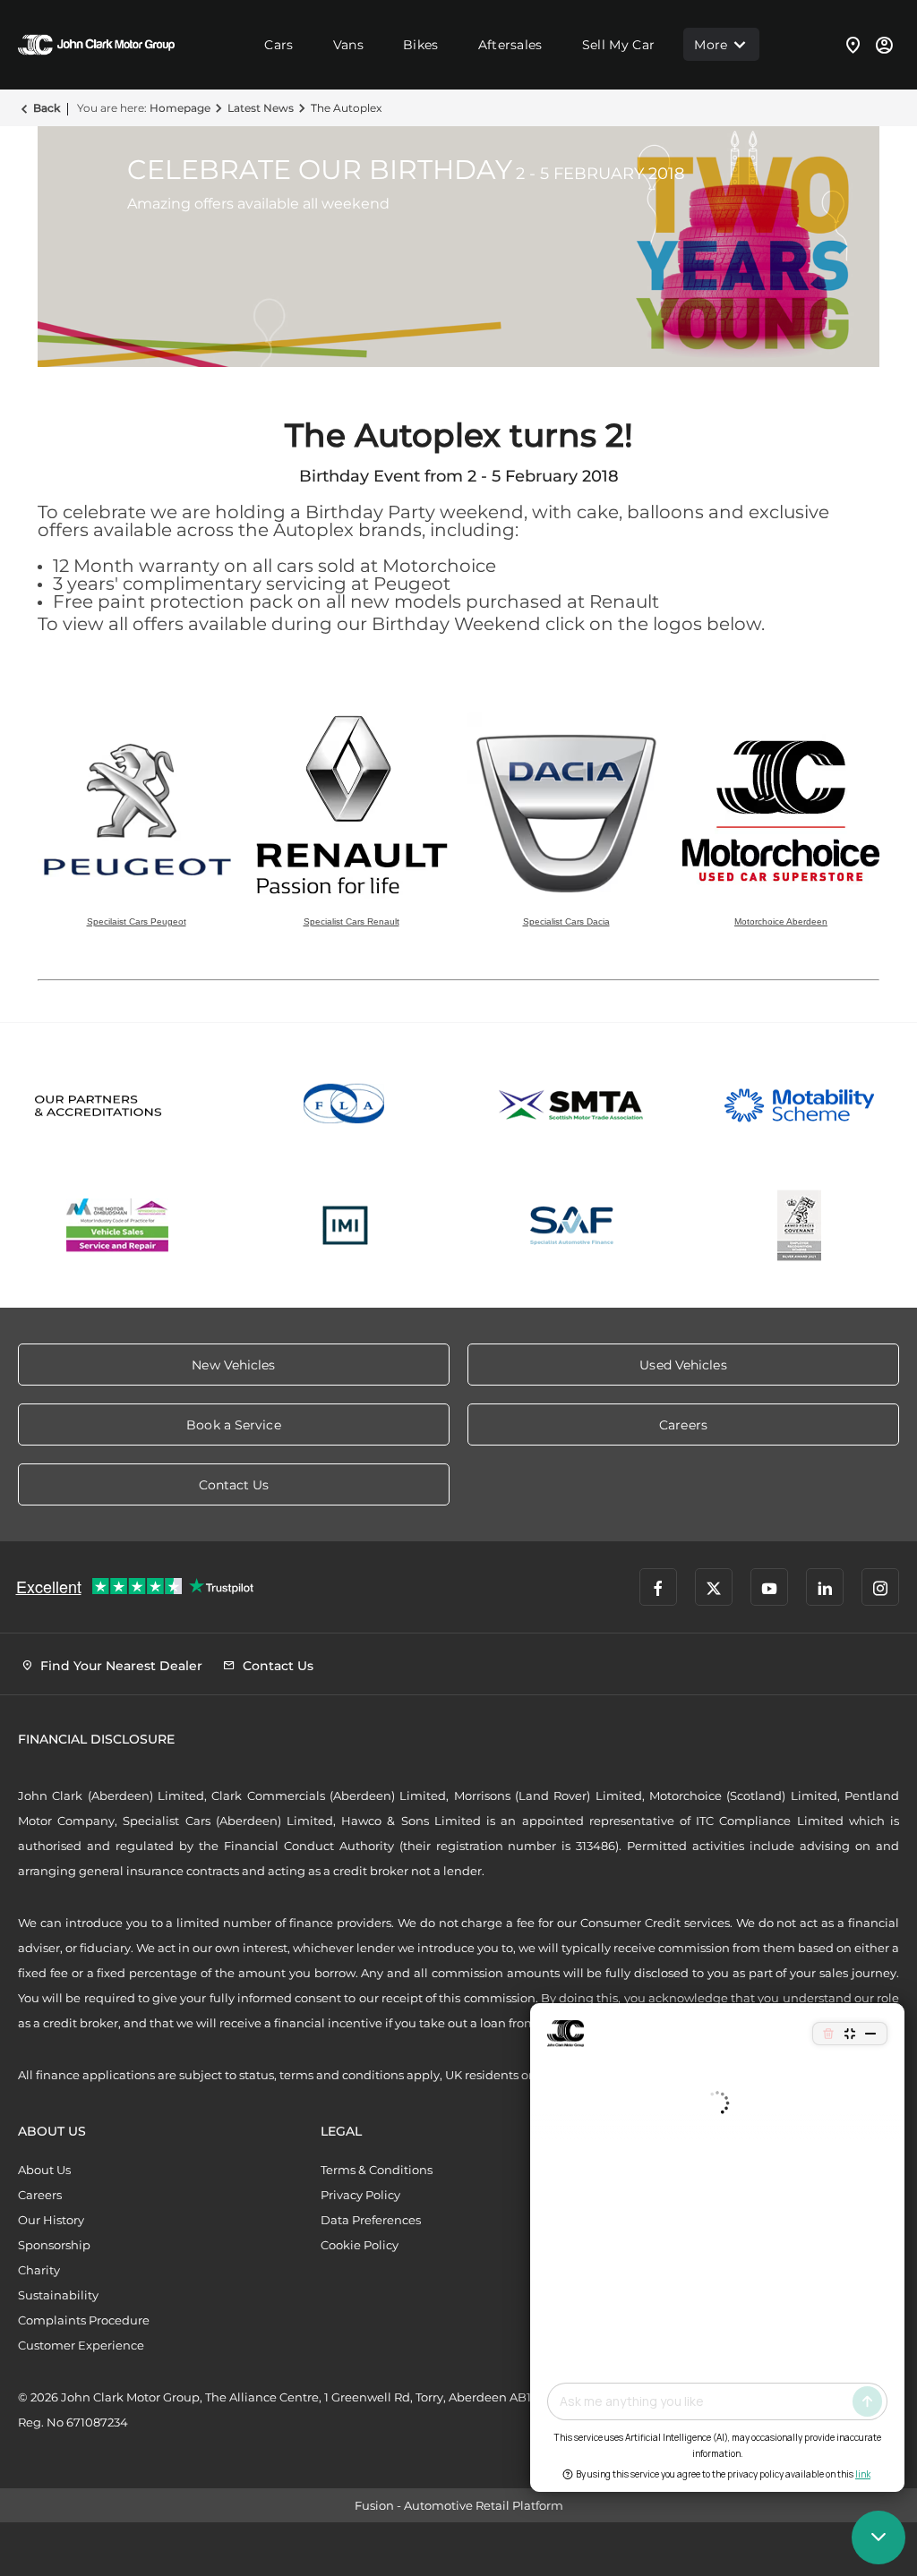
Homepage (180, 108)
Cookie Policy (360, 2245)
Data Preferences (371, 2220)
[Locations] (853, 45)
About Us (44, 2170)
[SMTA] (572, 1105)
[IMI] (346, 1225)
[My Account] (884, 45)
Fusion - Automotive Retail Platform (459, 2505)
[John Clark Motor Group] (96, 45)
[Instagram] (880, 1587)
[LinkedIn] (825, 1587)
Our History (51, 2220)
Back (47, 108)
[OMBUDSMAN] (118, 1225)
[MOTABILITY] (800, 1105)
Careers (40, 2195)
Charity (39, 2270)
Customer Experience (81, 2345)
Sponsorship (54, 2245)
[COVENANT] (800, 1225)
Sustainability (58, 2295)
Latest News (261, 108)
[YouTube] (769, 1587)
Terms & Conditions (377, 2170)
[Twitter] (714, 1587)
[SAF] (572, 1225)
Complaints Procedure (84, 2320)
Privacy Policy (360, 2195)
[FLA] (346, 1105)
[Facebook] (658, 1587)
